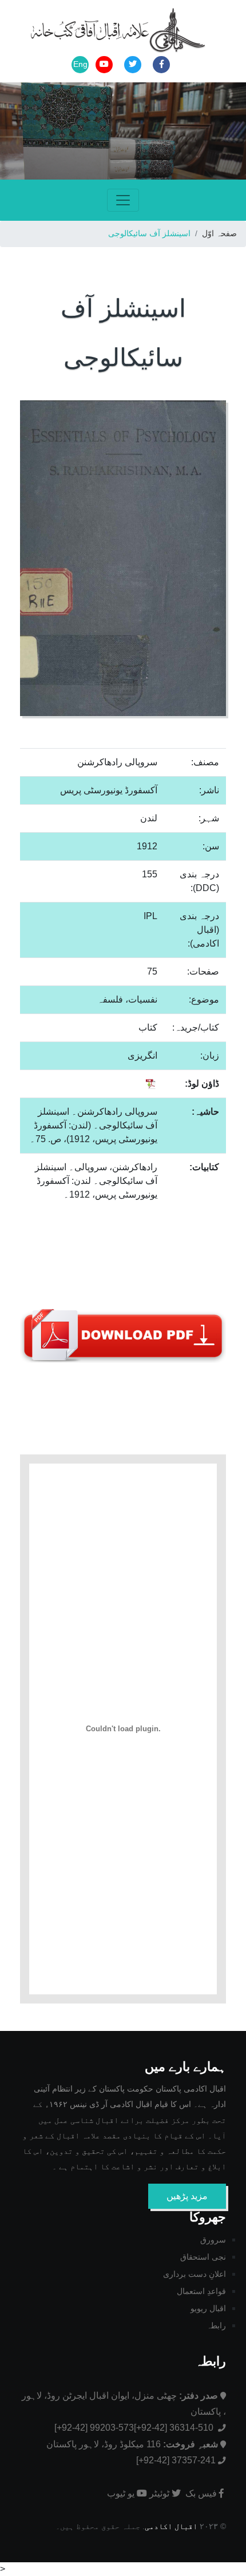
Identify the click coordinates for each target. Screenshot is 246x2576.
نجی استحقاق (203, 2257)
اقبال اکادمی (171, 2527)
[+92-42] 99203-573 (94, 2428)
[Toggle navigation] (123, 200)
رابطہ (216, 2325)
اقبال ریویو (208, 2308)
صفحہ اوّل (219, 233)
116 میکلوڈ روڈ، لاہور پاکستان (132, 2444)
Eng (80, 64)
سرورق (213, 2240)
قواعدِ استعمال (201, 2291)
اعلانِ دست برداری (195, 2274)
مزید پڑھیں (187, 2196)
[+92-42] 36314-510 (175, 2428)
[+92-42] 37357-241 (176, 2460)
